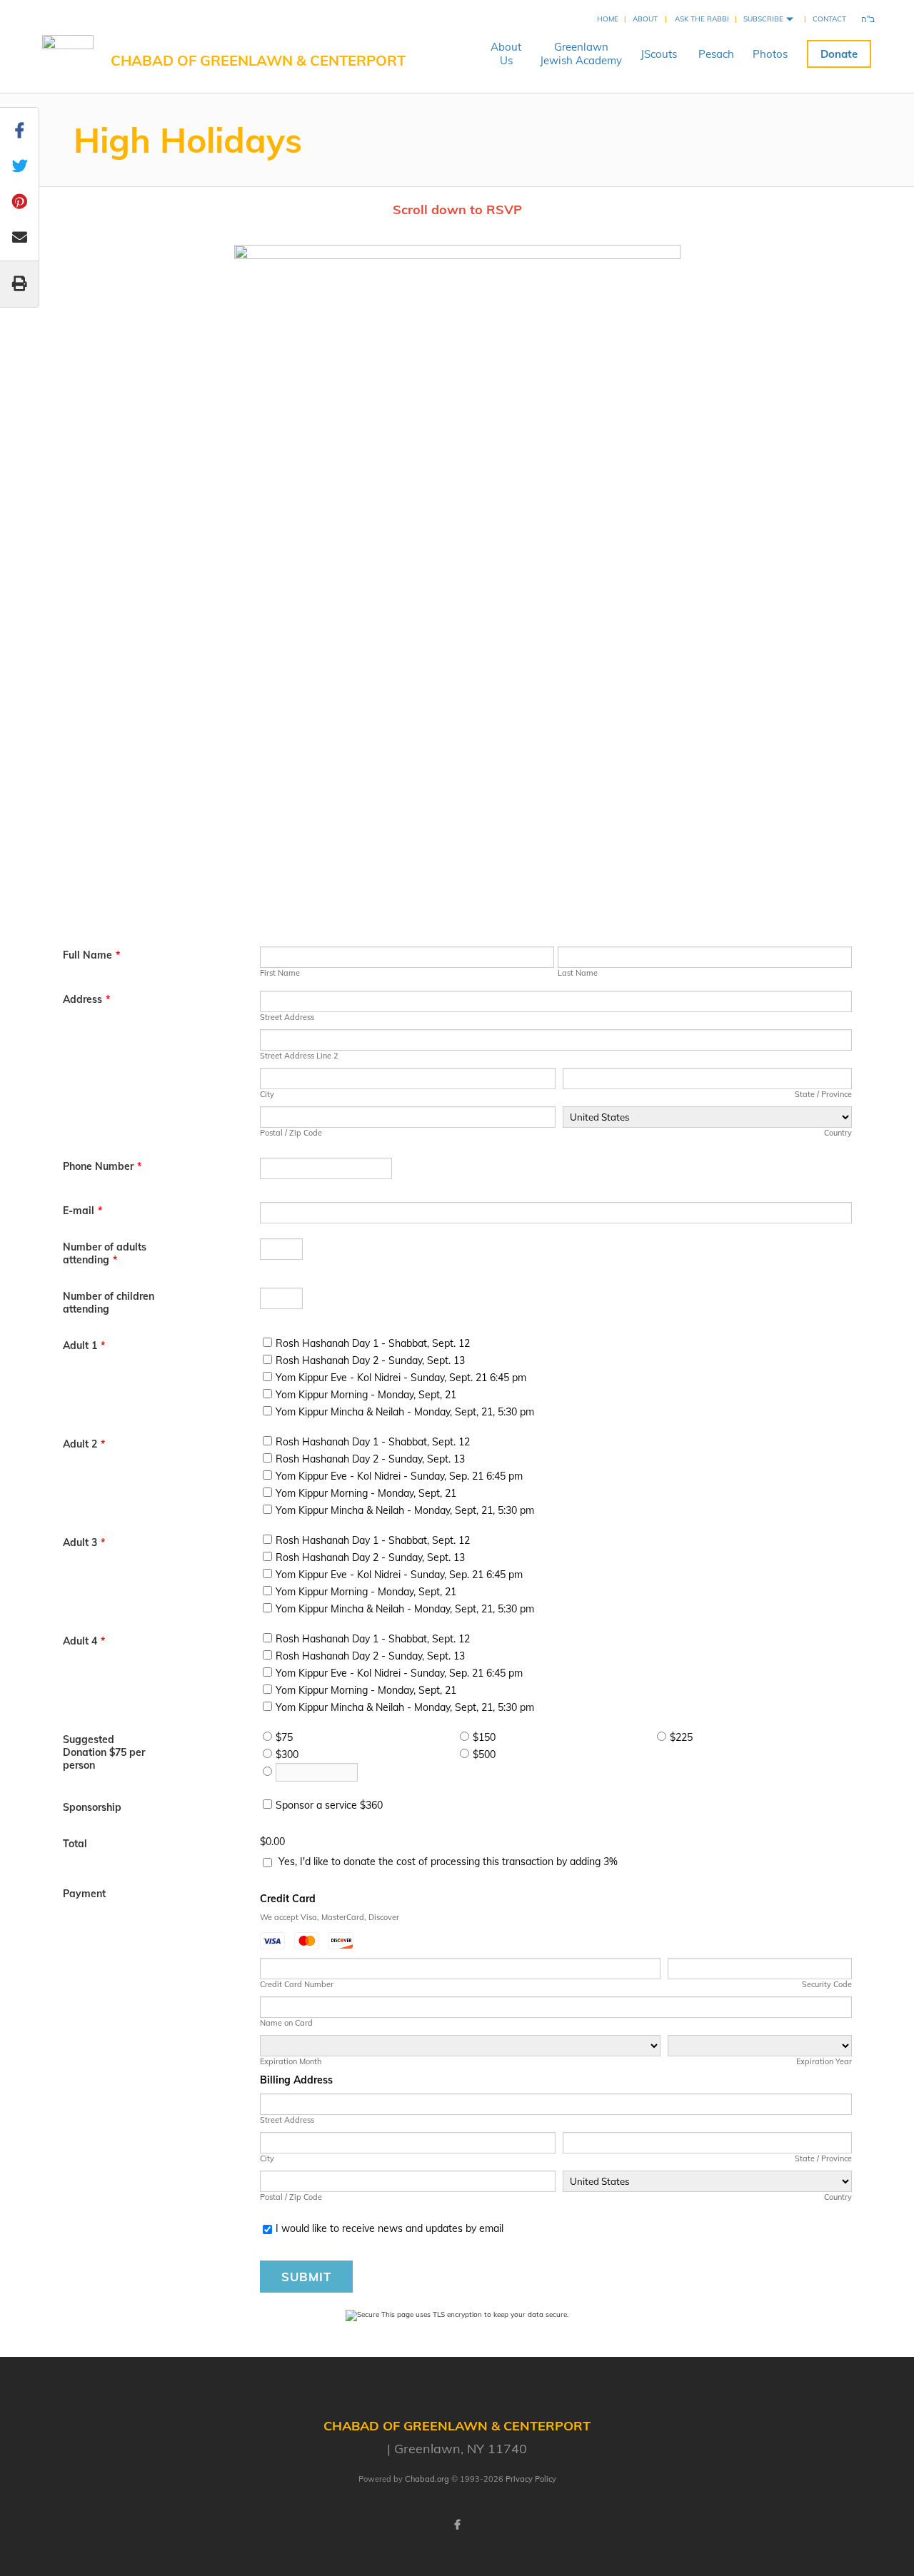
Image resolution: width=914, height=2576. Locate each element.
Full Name (91, 955)
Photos (770, 54)
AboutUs (506, 54)
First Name (280, 973)
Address (86, 999)
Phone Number (102, 1166)
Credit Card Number (297, 1984)
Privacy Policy (531, 2479)
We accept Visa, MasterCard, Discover (330, 1917)
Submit (306, 2277)
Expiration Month (291, 2061)
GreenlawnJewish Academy (581, 54)
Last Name (578, 973)
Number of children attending (109, 1303)
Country (838, 1133)
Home (608, 19)
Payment (84, 1894)
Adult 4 (84, 1641)
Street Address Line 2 (299, 1056)
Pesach (716, 54)
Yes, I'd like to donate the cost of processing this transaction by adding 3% (448, 1862)
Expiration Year (824, 2061)
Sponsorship (92, 1807)
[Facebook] (457, 2525)
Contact (829, 19)
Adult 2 (84, 1444)
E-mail (82, 1211)
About (645, 19)
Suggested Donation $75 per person (104, 1752)
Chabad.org (427, 2479)
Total (75, 1844)
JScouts (659, 54)
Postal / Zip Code (291, 1133)
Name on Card (286, 2023)
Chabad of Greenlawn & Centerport (258, 60)
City (267, 1094)
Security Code (827, 1984)
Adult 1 (84, 1345)
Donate (839, 54)
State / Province (823, 1094)
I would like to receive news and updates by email (390, 2228)
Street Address (287, 1017)
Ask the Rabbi (702, 19)
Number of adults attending (105, 1253)
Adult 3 (84, 1542)
